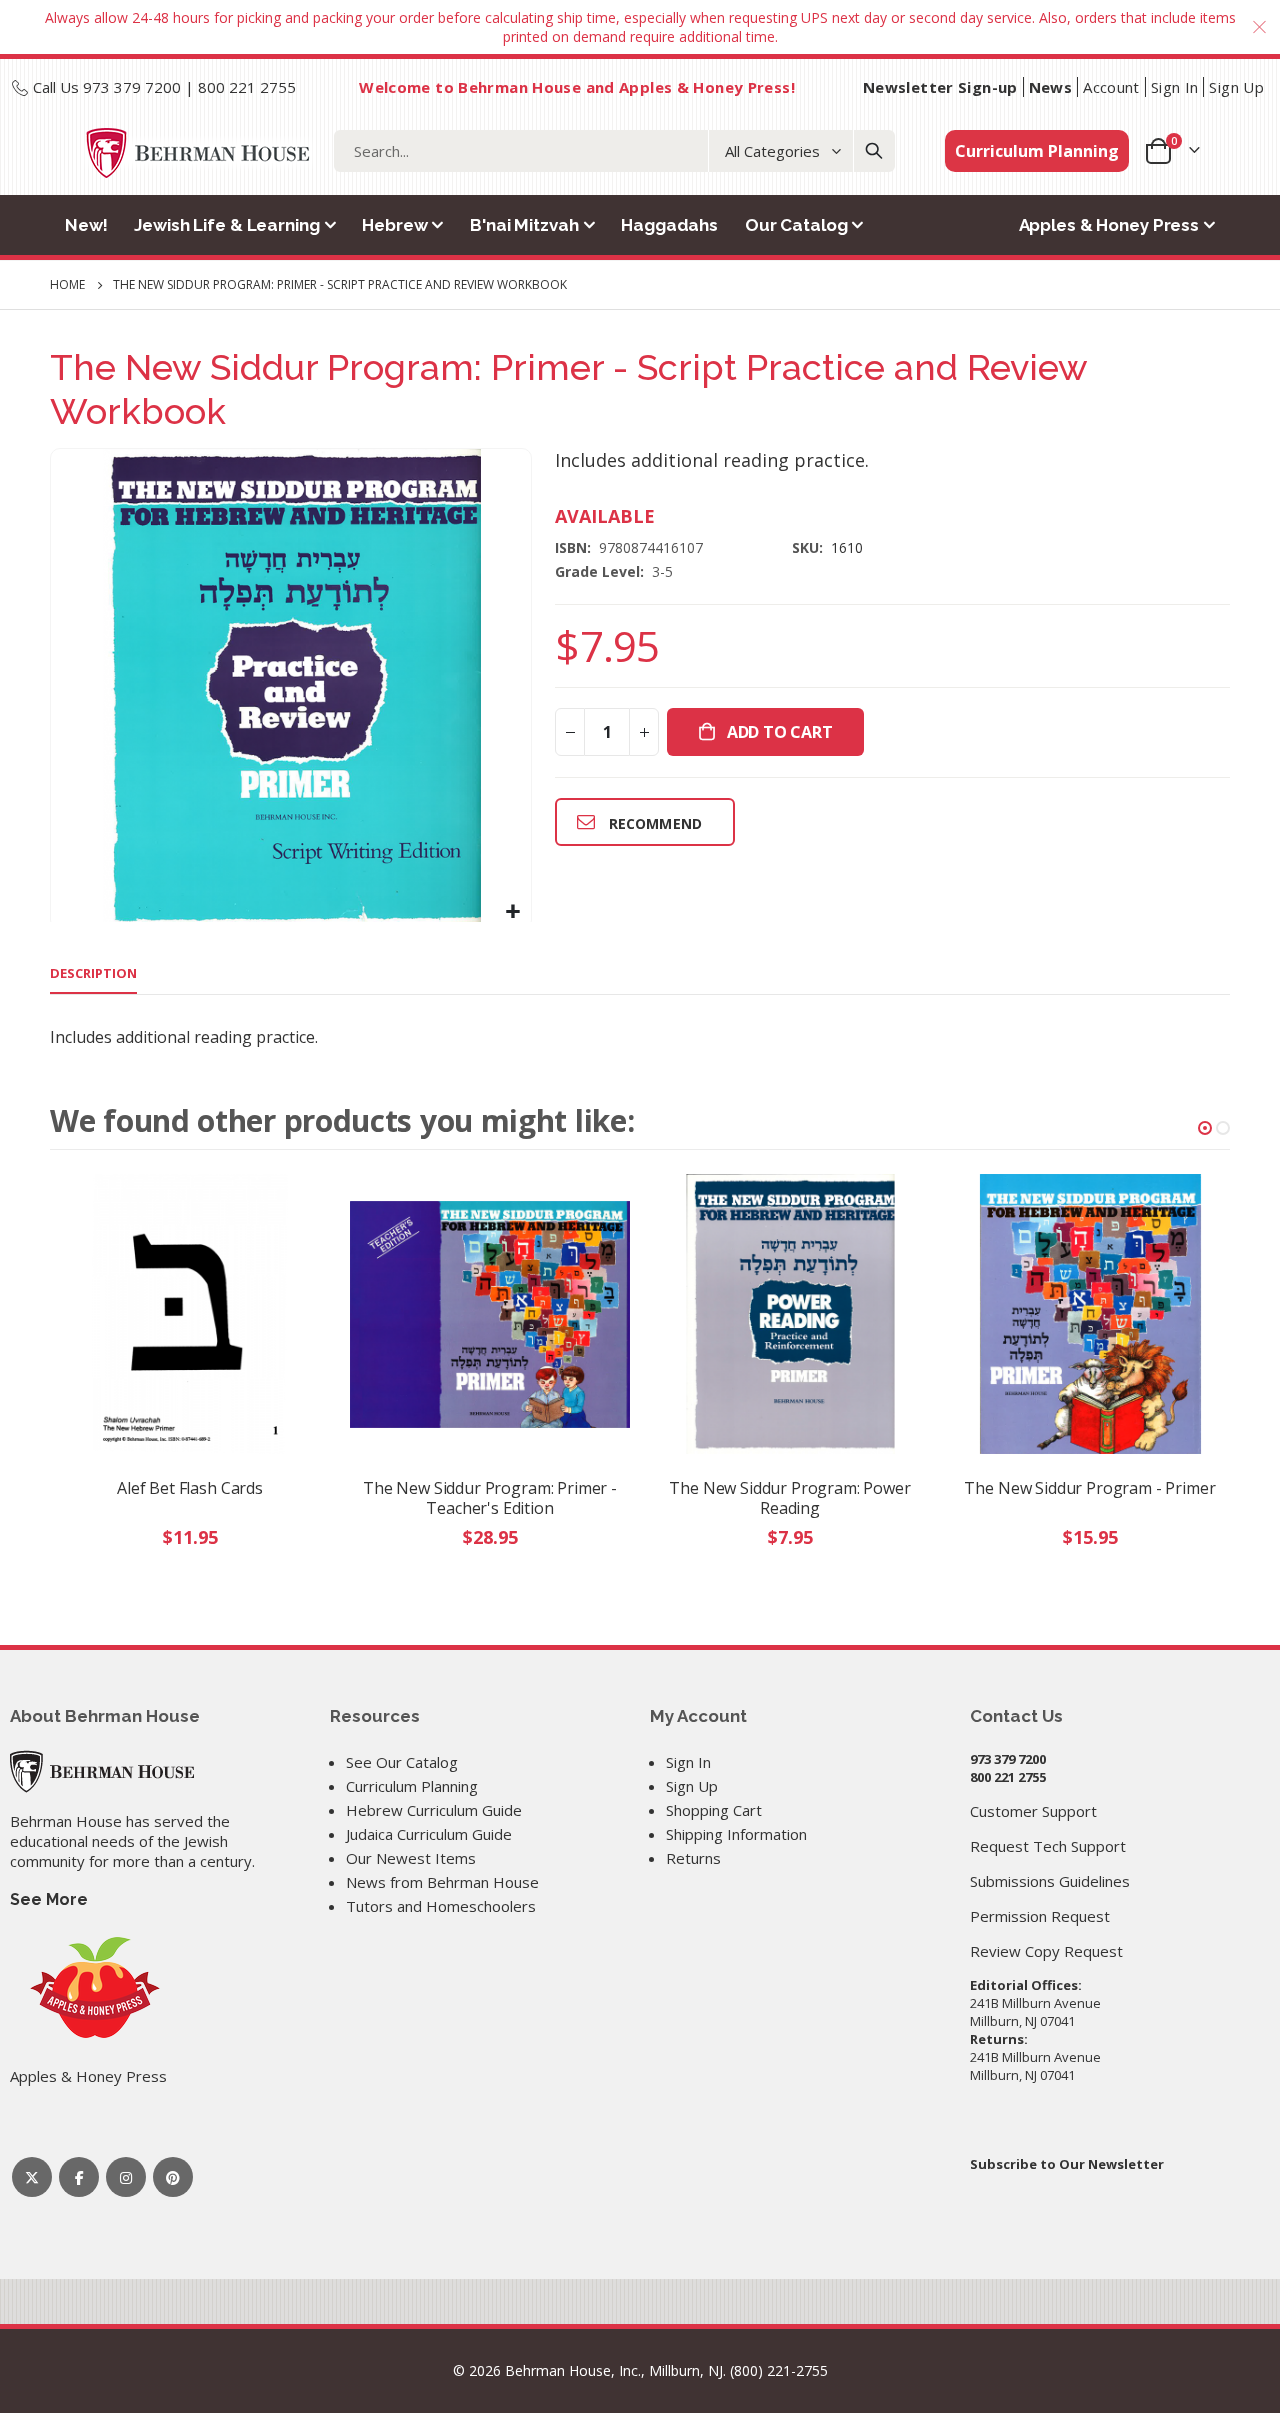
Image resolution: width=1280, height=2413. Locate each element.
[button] (513, 911)
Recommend (655, 823)
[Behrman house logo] (198, 153)
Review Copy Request (1046, 1951)
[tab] (93, 974)
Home (67, 284)
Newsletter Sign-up (940, 87)
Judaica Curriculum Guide (429, 1834)
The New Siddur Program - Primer (1089, 1488)
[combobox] (614, 151)
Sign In (1175, 87)
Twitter (32, 2177)
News (1051, 87)
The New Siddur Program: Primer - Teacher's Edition (490, 1498)
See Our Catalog (402, 1762)
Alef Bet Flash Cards (190, 1488)
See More (49, 1899)
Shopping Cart (714, 1810)
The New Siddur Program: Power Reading (789, 1498)
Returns (693, 1858)
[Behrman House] (102, 1769)
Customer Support (1033, 1811)
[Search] (874, 151)
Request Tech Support (1048, 1846)
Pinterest (173, 2177)
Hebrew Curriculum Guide (434, 1810)
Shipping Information (736, 1834)
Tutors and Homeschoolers (441, 1906)
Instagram (126, 2177)
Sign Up (1236, 87)
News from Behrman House (442, 1882)
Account (1111, 87)
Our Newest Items (411, 1858)
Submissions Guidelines (1050, 1881)
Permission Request (1040, 1916)
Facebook (79, 2177)
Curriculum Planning (1037, 151)
